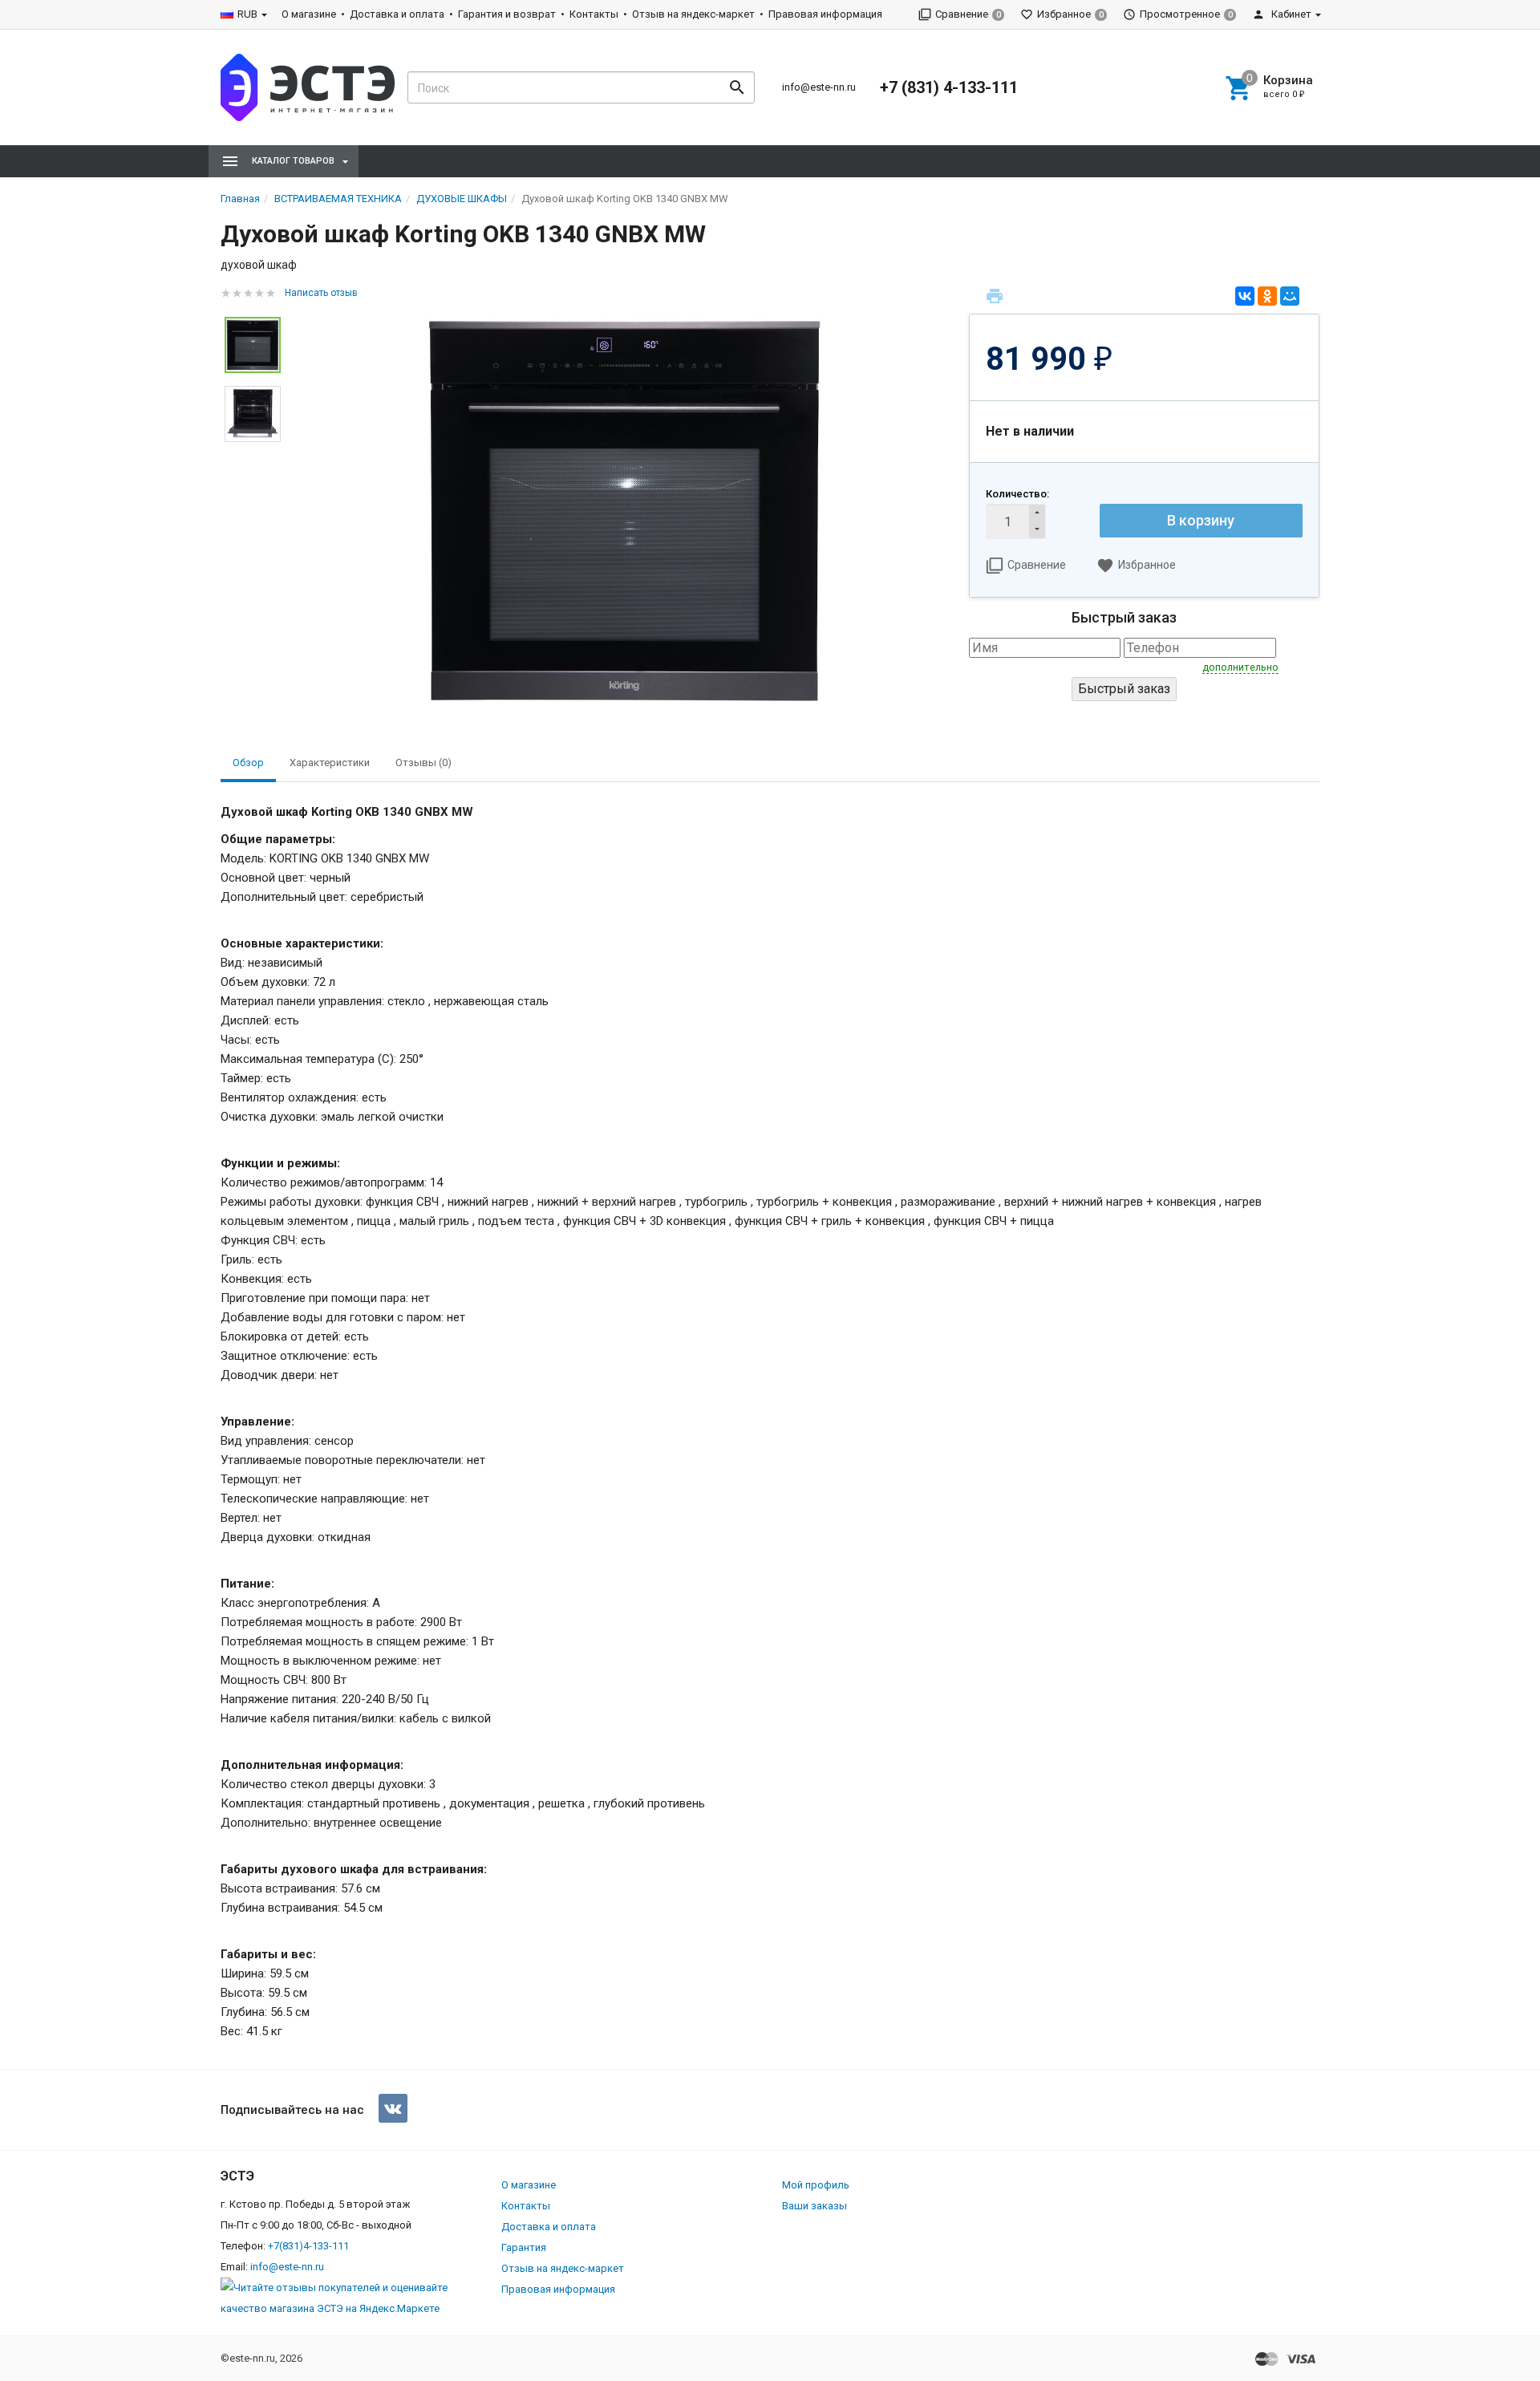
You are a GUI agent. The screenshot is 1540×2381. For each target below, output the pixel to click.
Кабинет (1290, 14)
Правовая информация (825, 14)
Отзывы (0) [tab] (423, 763)
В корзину (1201, 520)
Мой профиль (816, 2185)
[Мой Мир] (1290, 296)
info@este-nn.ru (819, 87)
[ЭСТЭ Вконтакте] (393, 2108)
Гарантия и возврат (507, 14)
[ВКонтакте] (1245, 296)
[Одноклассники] (1267, 296)
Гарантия (524, 2247)
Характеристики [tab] (330, 763)
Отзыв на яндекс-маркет (693, 14)
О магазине (309, 14)
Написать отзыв (321, 293)
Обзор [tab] (248, 763)
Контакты (594, 14)
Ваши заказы (815, 2206)
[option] (625, 511)
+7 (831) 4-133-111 (949, 87)
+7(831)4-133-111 (308, 2246)
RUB (247, 14)
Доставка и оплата (397, 14)
